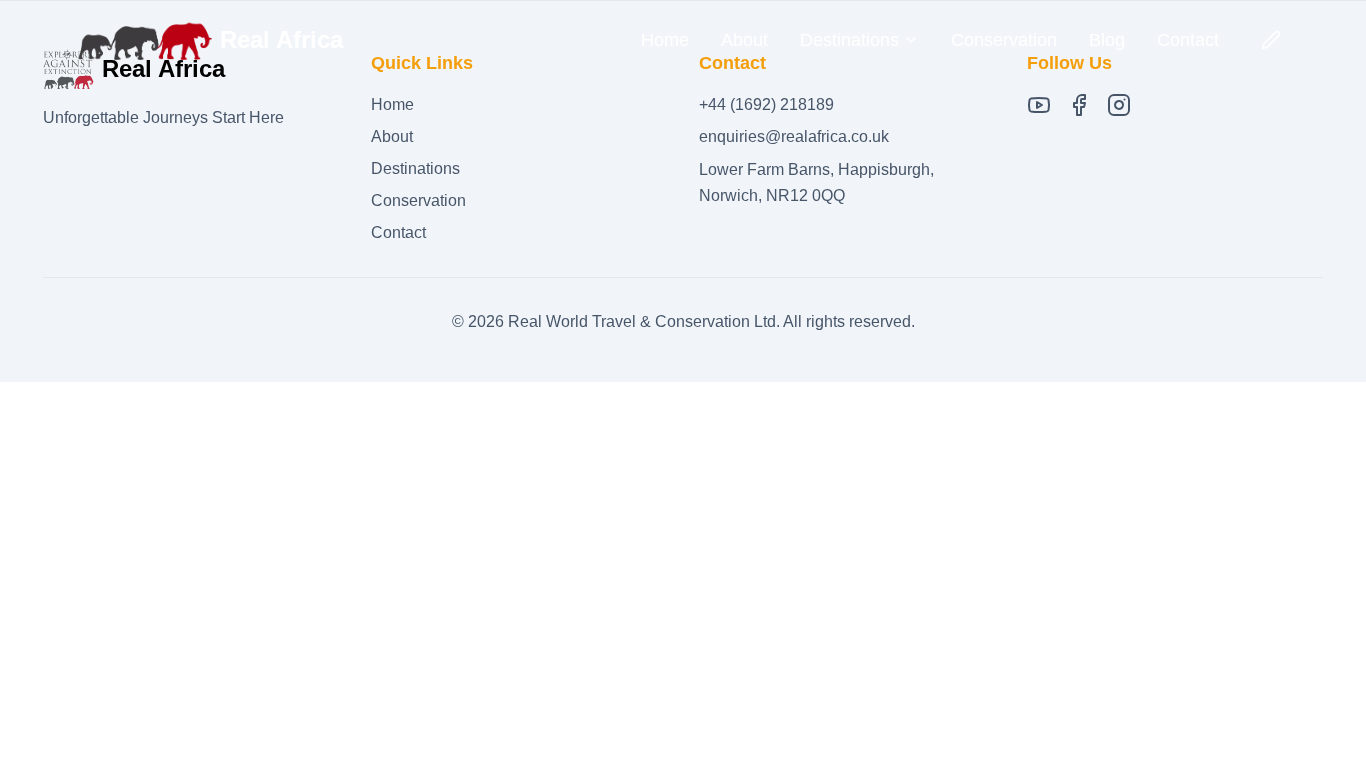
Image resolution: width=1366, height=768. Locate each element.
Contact (1188, 40)
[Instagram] (1119, 105)
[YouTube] (1039, 105)
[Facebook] (1079, 105)
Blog (1107, 40)
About (744, 40)
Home (665, 40)
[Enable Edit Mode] (1271, 40)
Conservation (1004, 40)
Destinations (415, 168)
